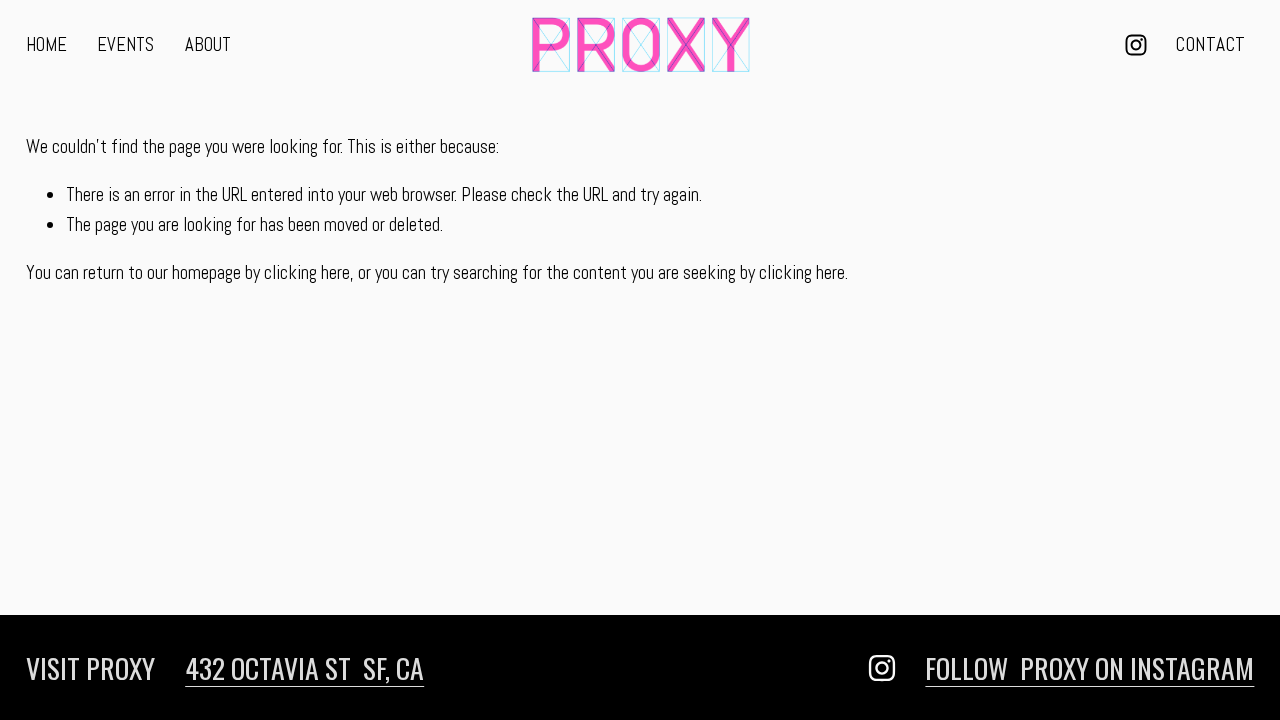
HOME (46, 44)
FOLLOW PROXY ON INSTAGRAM (1089, 667)
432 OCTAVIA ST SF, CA (304, 667)
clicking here (307, 272)
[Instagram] (1136, 45)
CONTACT (1210, 44)
